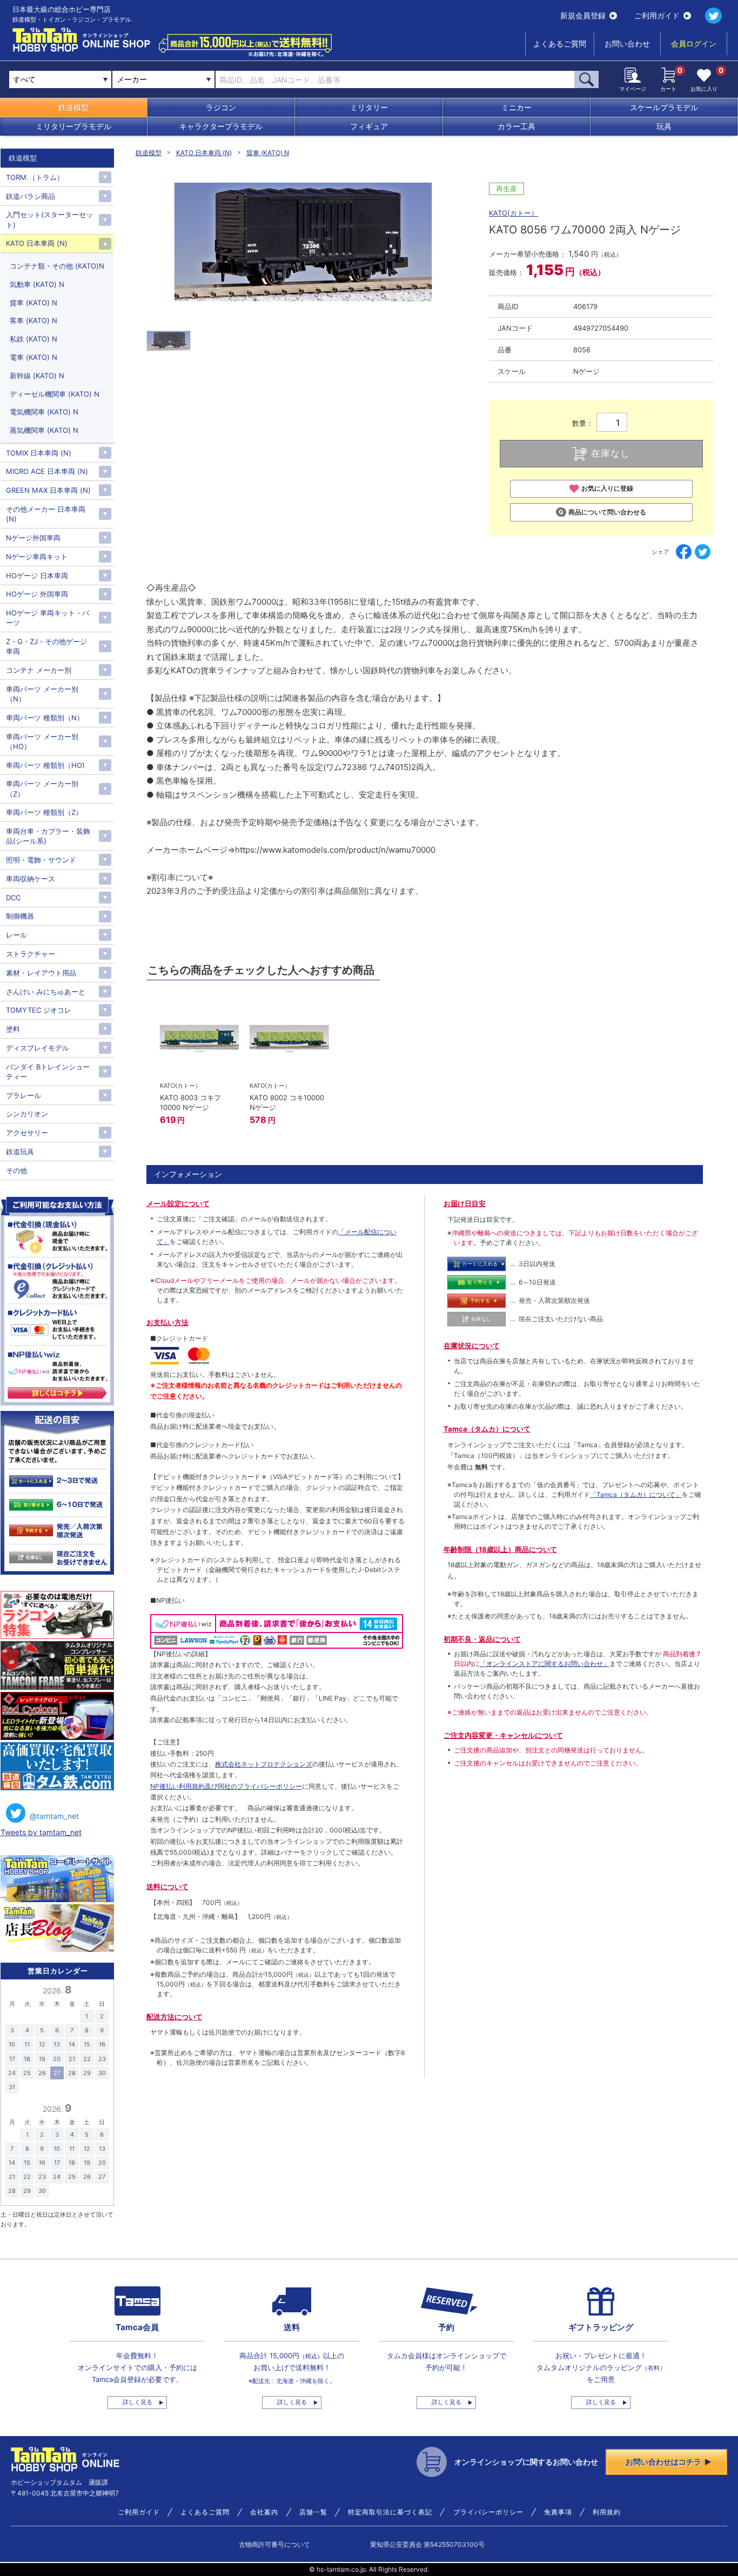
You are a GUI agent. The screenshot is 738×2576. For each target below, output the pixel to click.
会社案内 (264, 2512)
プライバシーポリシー (488, 2512)
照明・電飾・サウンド (41, 860)
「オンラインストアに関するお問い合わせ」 (545, 1664)
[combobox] (163, 79)
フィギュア (369, 126)
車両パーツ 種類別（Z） (44, 812)
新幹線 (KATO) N (37, 376)
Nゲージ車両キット (37, 557)
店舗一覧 (313, 2512)
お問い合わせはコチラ (663, 2462)
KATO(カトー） (514, 213)
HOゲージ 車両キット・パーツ (48, 618)
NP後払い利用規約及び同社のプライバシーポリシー (226, 1786)
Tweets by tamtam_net (41, 1832)
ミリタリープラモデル (73, 126)
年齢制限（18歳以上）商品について (500, 1549)
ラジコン (221, 107)
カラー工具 (516, 126)
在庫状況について (472, 1346)
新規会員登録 (583, 15)
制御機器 (20, 916)
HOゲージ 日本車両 (37, 576)
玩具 (664, 126)
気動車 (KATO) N (37, 284)
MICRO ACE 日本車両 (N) (47, 471)
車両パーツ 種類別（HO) (45, 765)
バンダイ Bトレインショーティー (48, 1072)
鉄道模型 (73, 107)
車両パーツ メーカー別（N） (42, 694)
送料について (167, 1886)
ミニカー (516, 107)
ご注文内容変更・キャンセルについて (503, 1735)
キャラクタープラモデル (221, 126)
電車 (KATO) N (33, 357)
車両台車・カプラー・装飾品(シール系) (48, 836)
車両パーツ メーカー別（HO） (42, 741)
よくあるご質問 (560, 44)
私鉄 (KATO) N (33, 339)
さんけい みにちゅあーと (46, 992)
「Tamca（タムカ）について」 (636, 1494)
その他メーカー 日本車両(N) (46, 514)
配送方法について (175, 2017)
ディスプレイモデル (38, 1048)
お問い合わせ (627, 44)
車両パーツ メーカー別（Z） (42, 788)
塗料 (13, 1029)
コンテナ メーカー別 (39, 670)
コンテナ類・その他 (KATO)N (57, 266)
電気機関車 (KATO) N (44, 412)
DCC (13, 898)
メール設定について (178, 1203)
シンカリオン (27, 1114)
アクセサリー (27, 1133)
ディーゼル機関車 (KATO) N (55, 394)
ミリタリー (369, 107)
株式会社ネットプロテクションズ (264, 1764)
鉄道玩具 (20, 1152)
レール (16, 935)
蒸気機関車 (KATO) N (44, 430)
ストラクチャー (31, 954)
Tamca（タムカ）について (487, 1429)
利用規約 (607, 2512)
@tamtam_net (54, 1816)
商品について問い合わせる (607, 512)
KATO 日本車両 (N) (204, 153)
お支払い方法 (167, 1322)
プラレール (24, 1095)
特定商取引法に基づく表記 (390, 2512)
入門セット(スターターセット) (49, 219)
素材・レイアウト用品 (41, 973)
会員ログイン (694, 44)
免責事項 (558, 2512)
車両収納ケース (31, 879)
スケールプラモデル (664, 107)
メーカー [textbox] (132, 79)
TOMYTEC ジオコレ (39, 1010)
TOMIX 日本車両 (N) (39, 453)
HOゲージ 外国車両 (37, 594)
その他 (16, 1170)
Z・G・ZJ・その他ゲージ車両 (46, 646)
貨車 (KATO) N (268, 153)
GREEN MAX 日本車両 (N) (48, 490)
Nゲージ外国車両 (33, 538)
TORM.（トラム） (35, 177)
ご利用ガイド (657, 15)
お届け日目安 (465, 1203)
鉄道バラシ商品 (31, 196)
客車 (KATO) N (33, 320)
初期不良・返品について (482, 1639)
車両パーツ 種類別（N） (45, 718)
